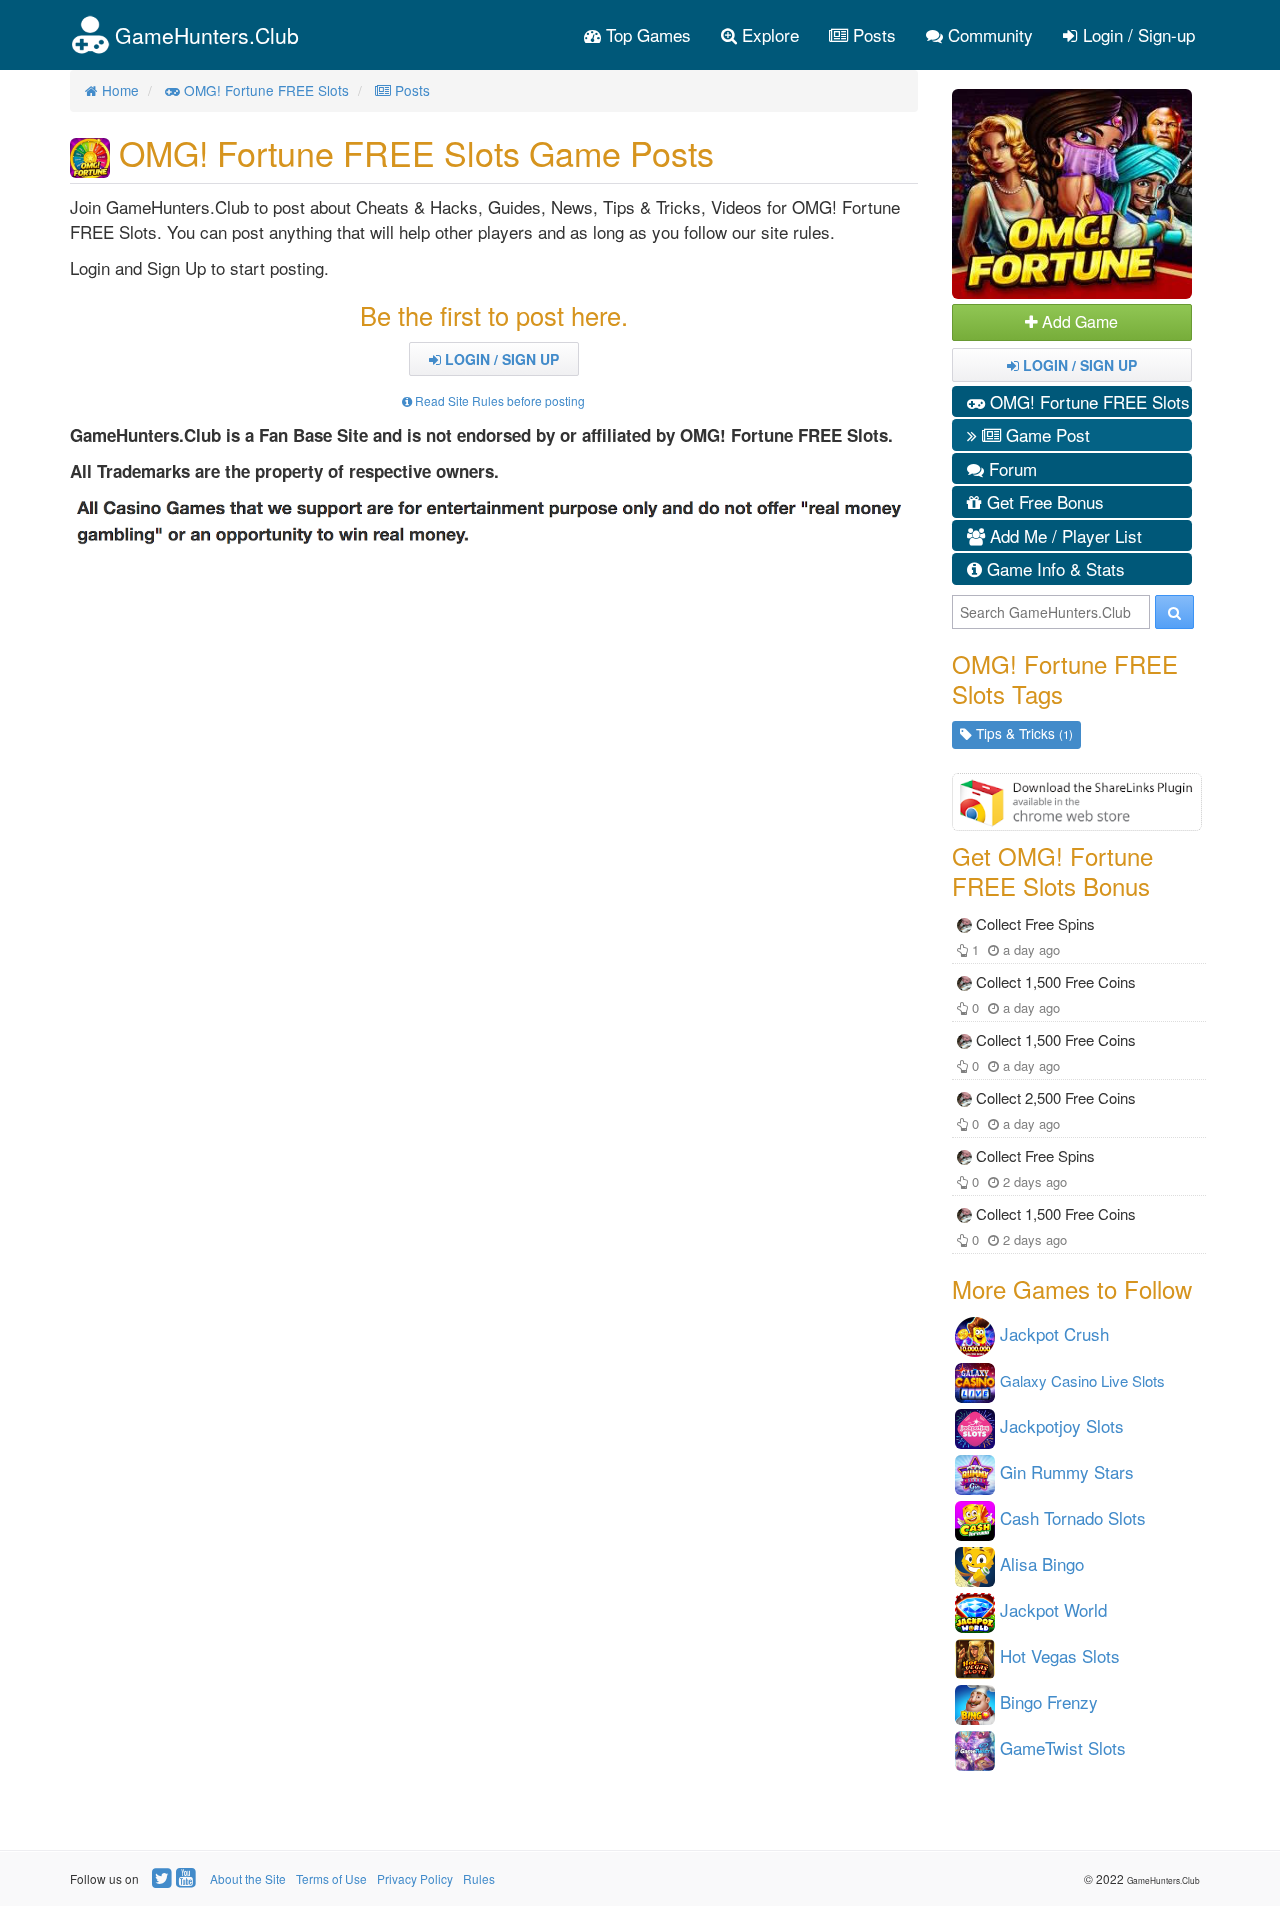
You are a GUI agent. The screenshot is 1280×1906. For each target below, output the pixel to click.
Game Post (1045, 434)
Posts (872, 34)
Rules (479, 1878)
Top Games (646, 34)
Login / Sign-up (1136, 34)
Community (988, 34)
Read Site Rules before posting (498, 400)
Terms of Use (331, 1878)
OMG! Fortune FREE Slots (1087, 401)
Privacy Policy (415, 1878)
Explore (768, 34)
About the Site (248, 1878)
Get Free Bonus (1043, 501)
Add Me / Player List (1063, 535)
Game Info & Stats (1053, 568)
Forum (1010, 468)
